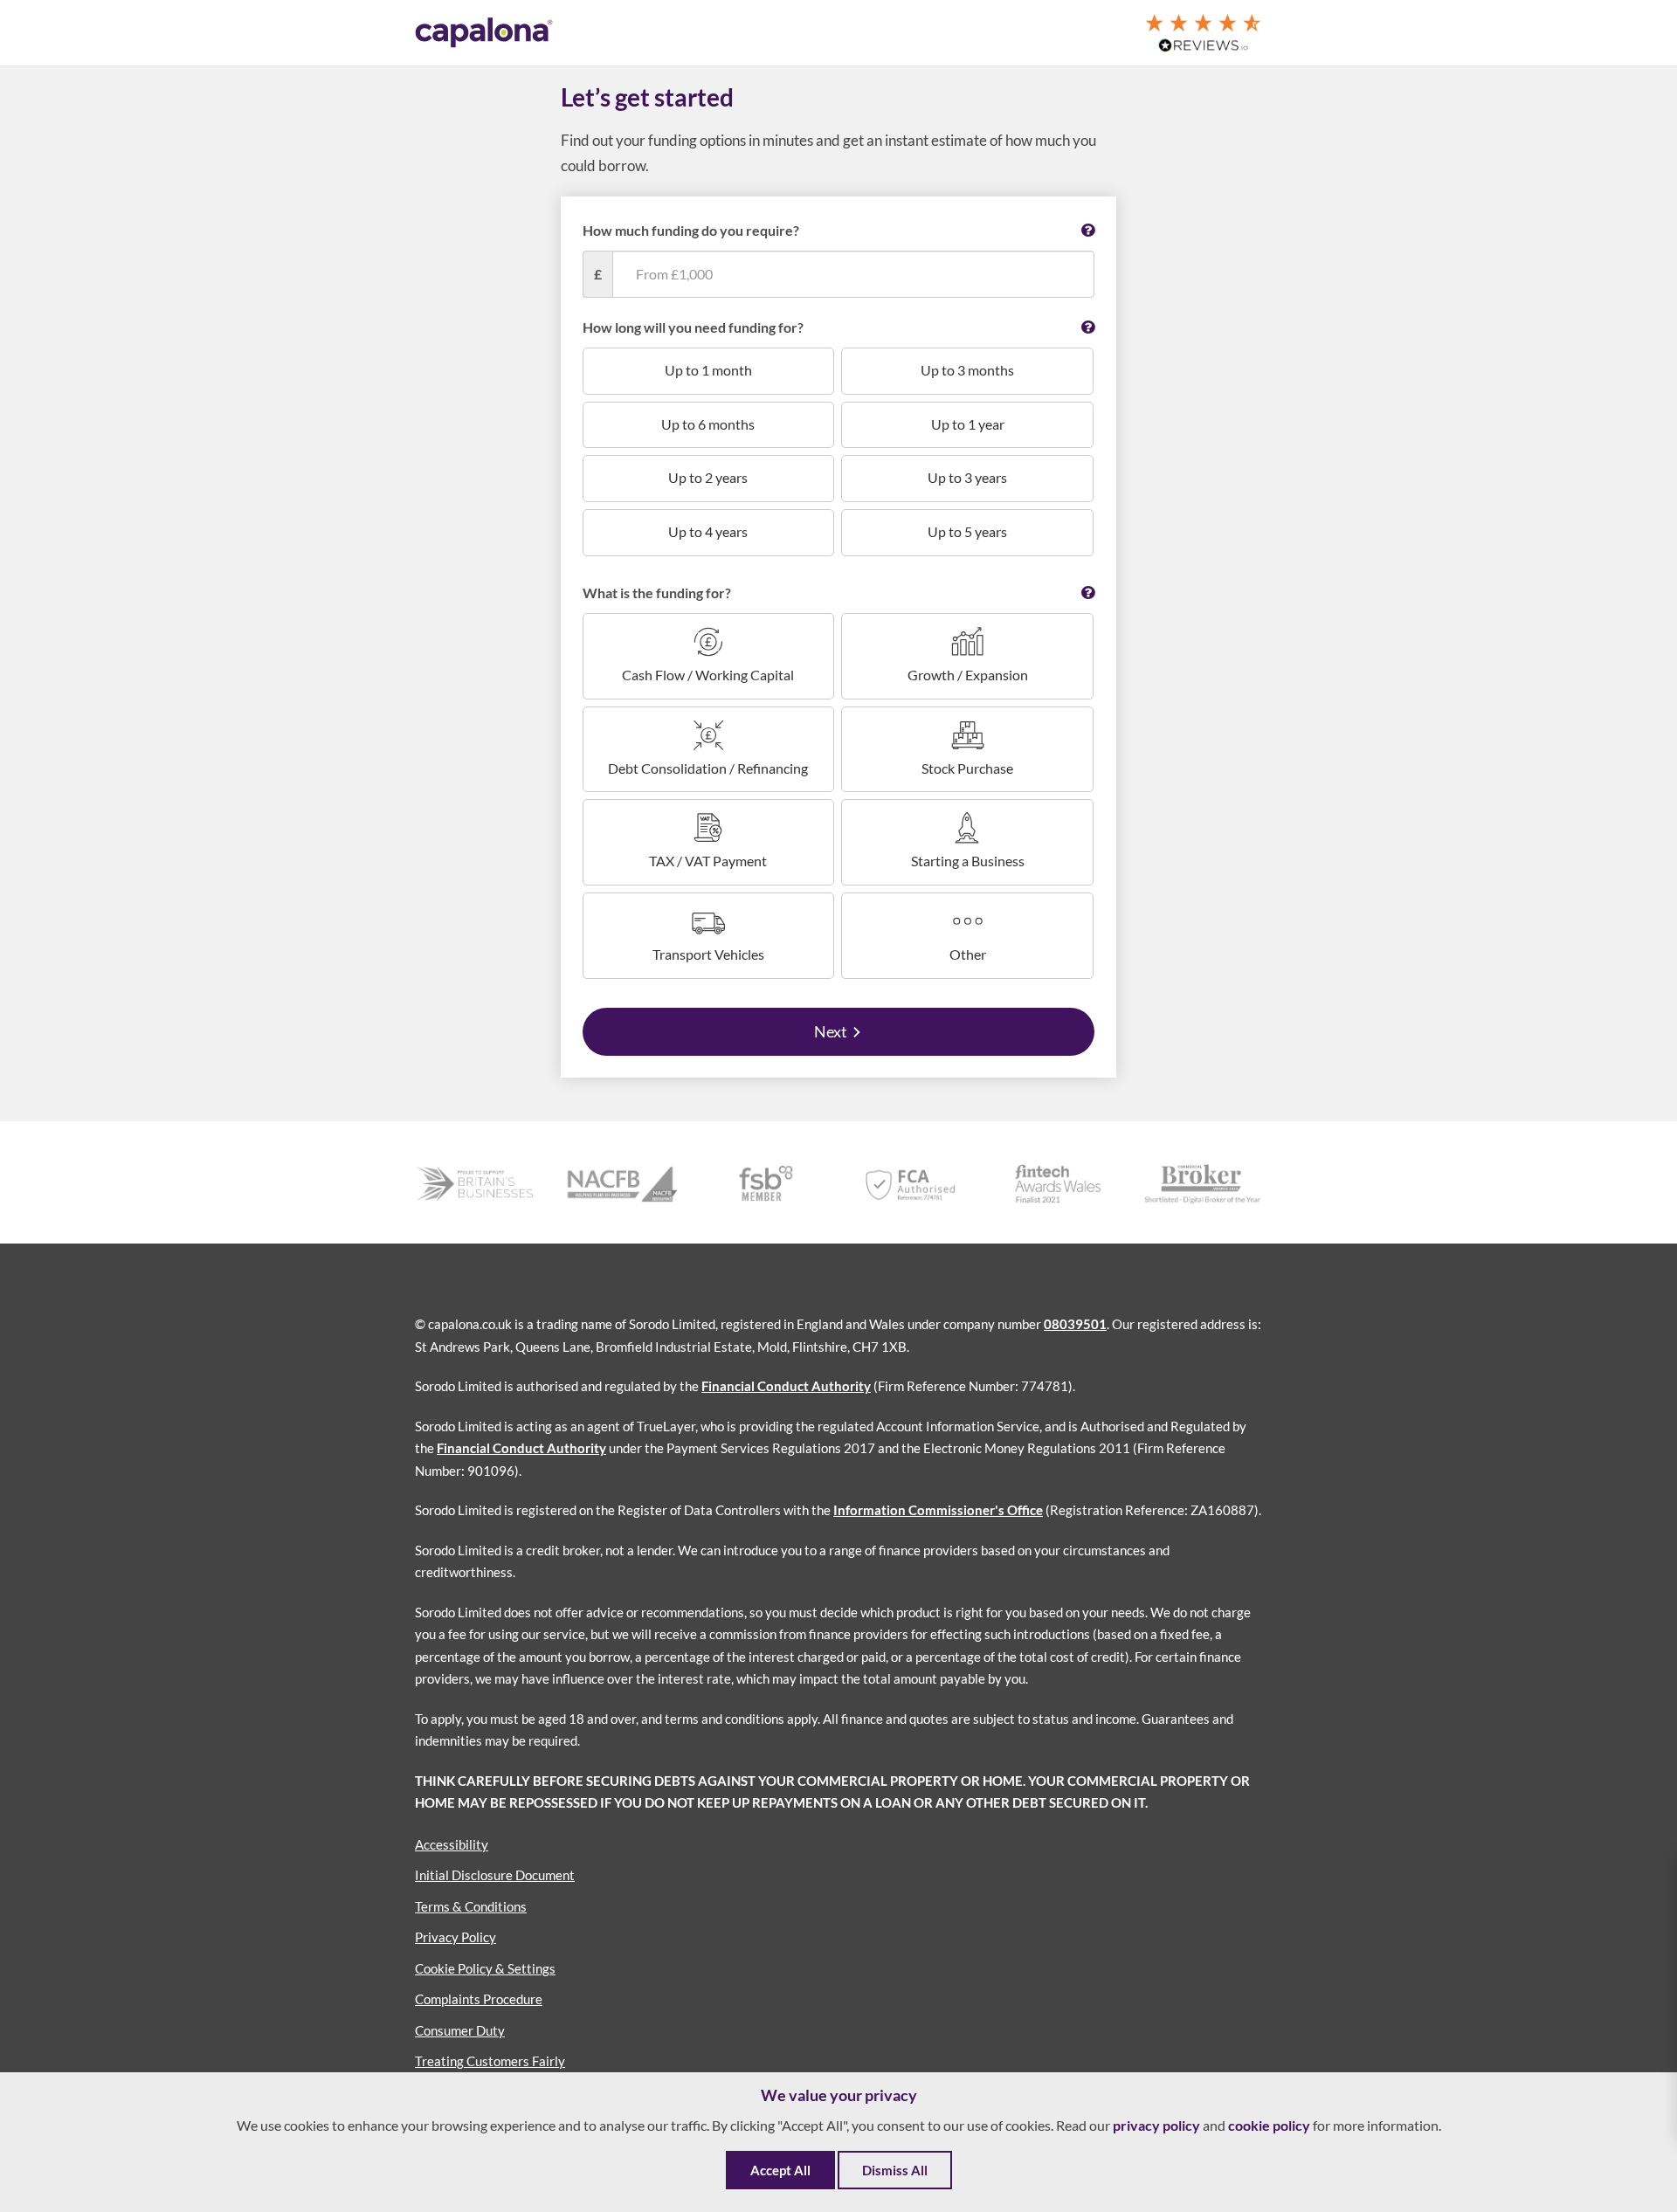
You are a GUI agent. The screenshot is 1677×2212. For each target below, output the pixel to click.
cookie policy (1269, 2125)
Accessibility (452, 1844)
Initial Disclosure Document (495, 1875)
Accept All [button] (780, 2170)
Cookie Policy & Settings (485, 1968)
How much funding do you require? (691, 230)
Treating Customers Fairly (490, 2061)
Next (831, 1031)
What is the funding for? (657, 593)
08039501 (1075, 1324)
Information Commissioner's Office (938, 1510)
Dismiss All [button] (895, 2170)
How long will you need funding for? (693, 327)
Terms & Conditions (471, 1906)
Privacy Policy (455, 1937)
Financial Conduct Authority (786, 1386)
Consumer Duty (460, 2030)
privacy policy (1156, 2125)
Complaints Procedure (479, 1999)
